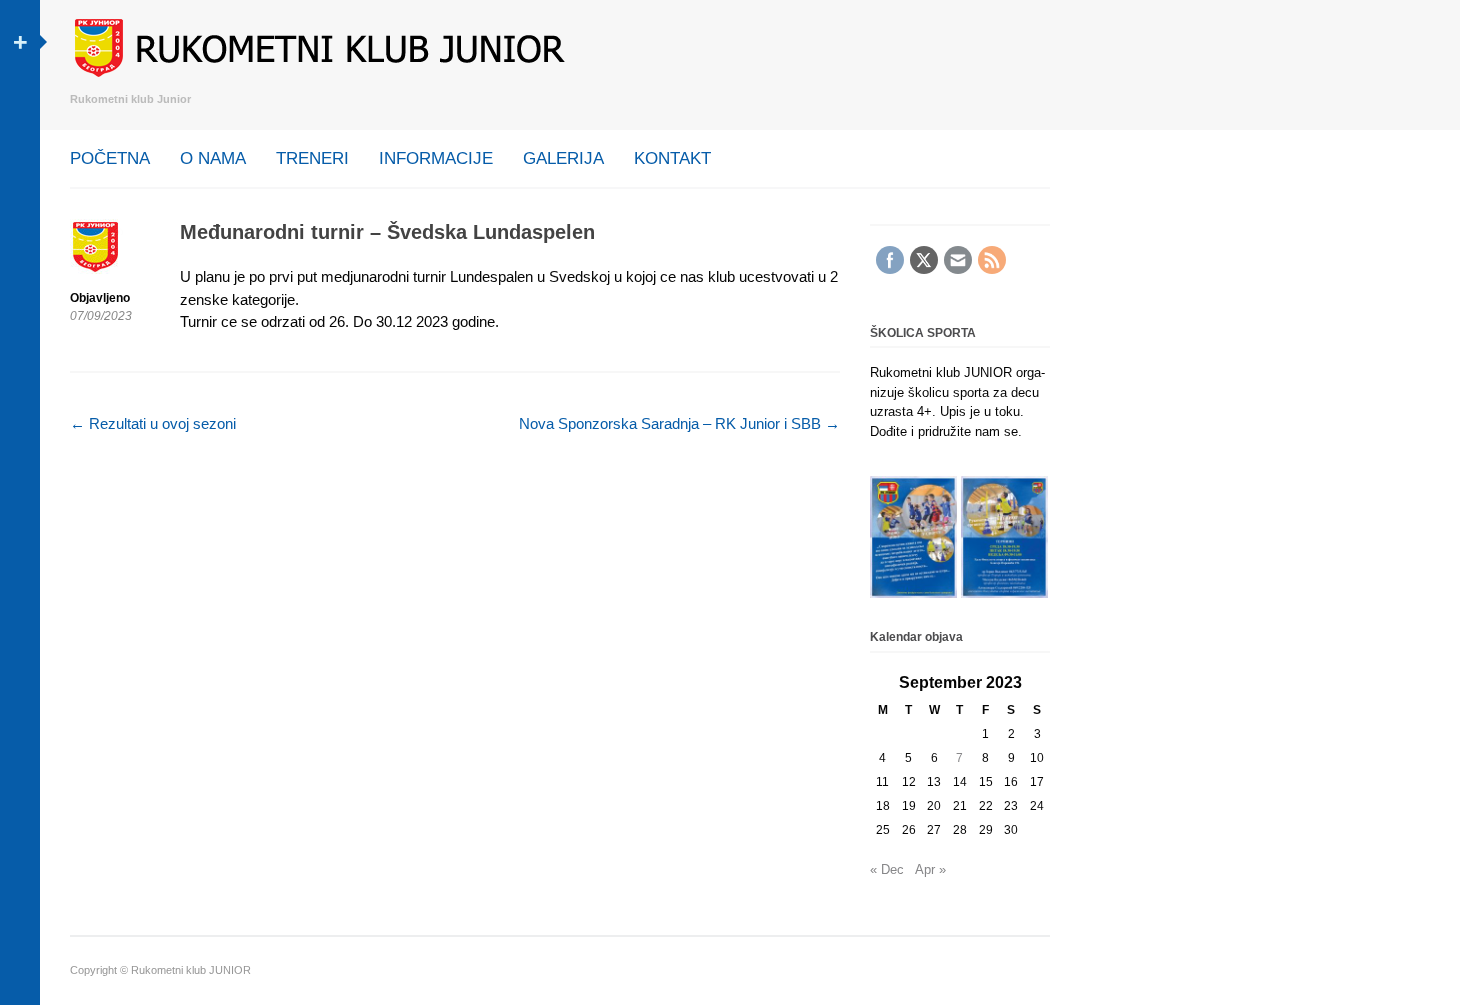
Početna (110, 158)
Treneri (312, 158)
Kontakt (672, 158)
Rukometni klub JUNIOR (191, 970)
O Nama (213, 158)
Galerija (563, 158)
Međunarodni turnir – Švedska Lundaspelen (387, 232)
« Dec (887, 869)
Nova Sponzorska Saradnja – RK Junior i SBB (679, 423)
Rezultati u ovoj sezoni (153, 423)
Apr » (930, 869)
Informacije (436, 158)
